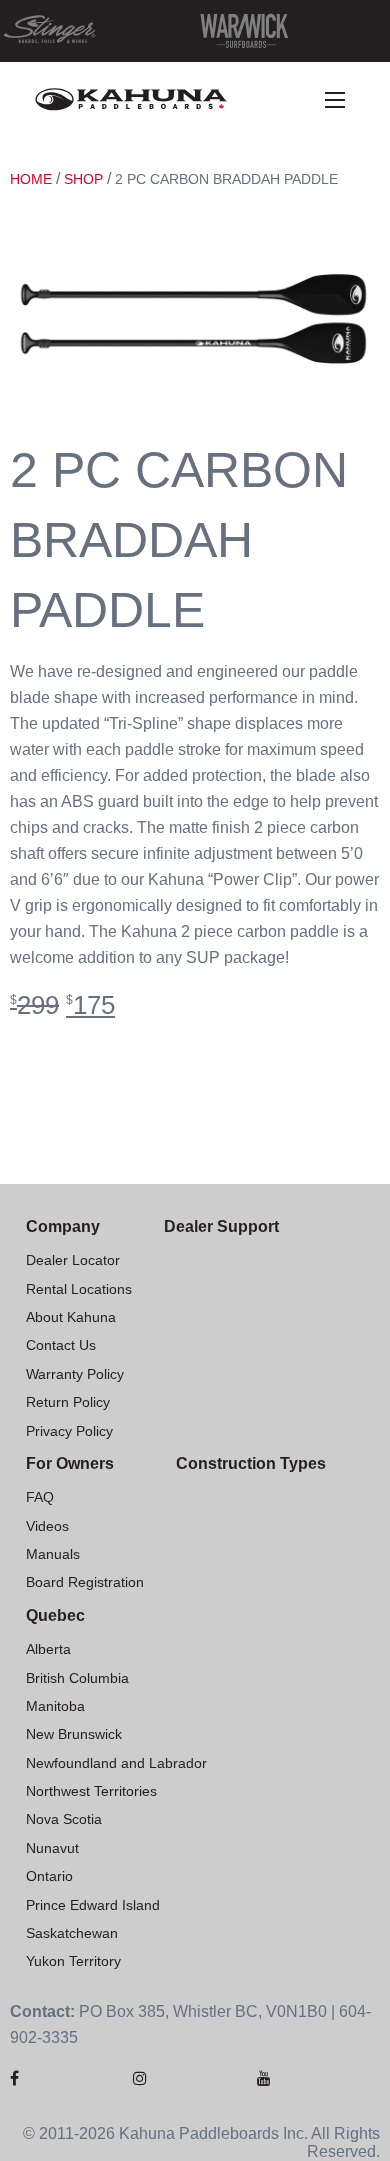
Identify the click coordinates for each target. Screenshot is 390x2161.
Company (63, 1226)
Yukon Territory (73, 1961)
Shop (83, 179)
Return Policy (68, 1402)
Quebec (55, 1615)
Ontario (49, 1876)
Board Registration (85, 1582)
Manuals (53, 1554)
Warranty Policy (75, 1374)
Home (31, 179)
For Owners (70, 1463)
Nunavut (52, 1848)
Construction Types (251, 1463)
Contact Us (61, 1345)
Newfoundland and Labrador (116, 1763)
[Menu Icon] (335, 100)
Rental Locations (79, 1289)
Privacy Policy (69, 1431)
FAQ (40, 1497)
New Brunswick (74, 1734)
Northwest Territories (91, 1791)
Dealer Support (221, 1226)
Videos (47, 1526)
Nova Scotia (64, 1819)
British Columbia (77, 1678)
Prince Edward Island (93, 1905)
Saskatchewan (72, 1933)
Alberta (48, 1649)
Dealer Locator (73, 1260)
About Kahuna (71, 1317)
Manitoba (55, 1706)
